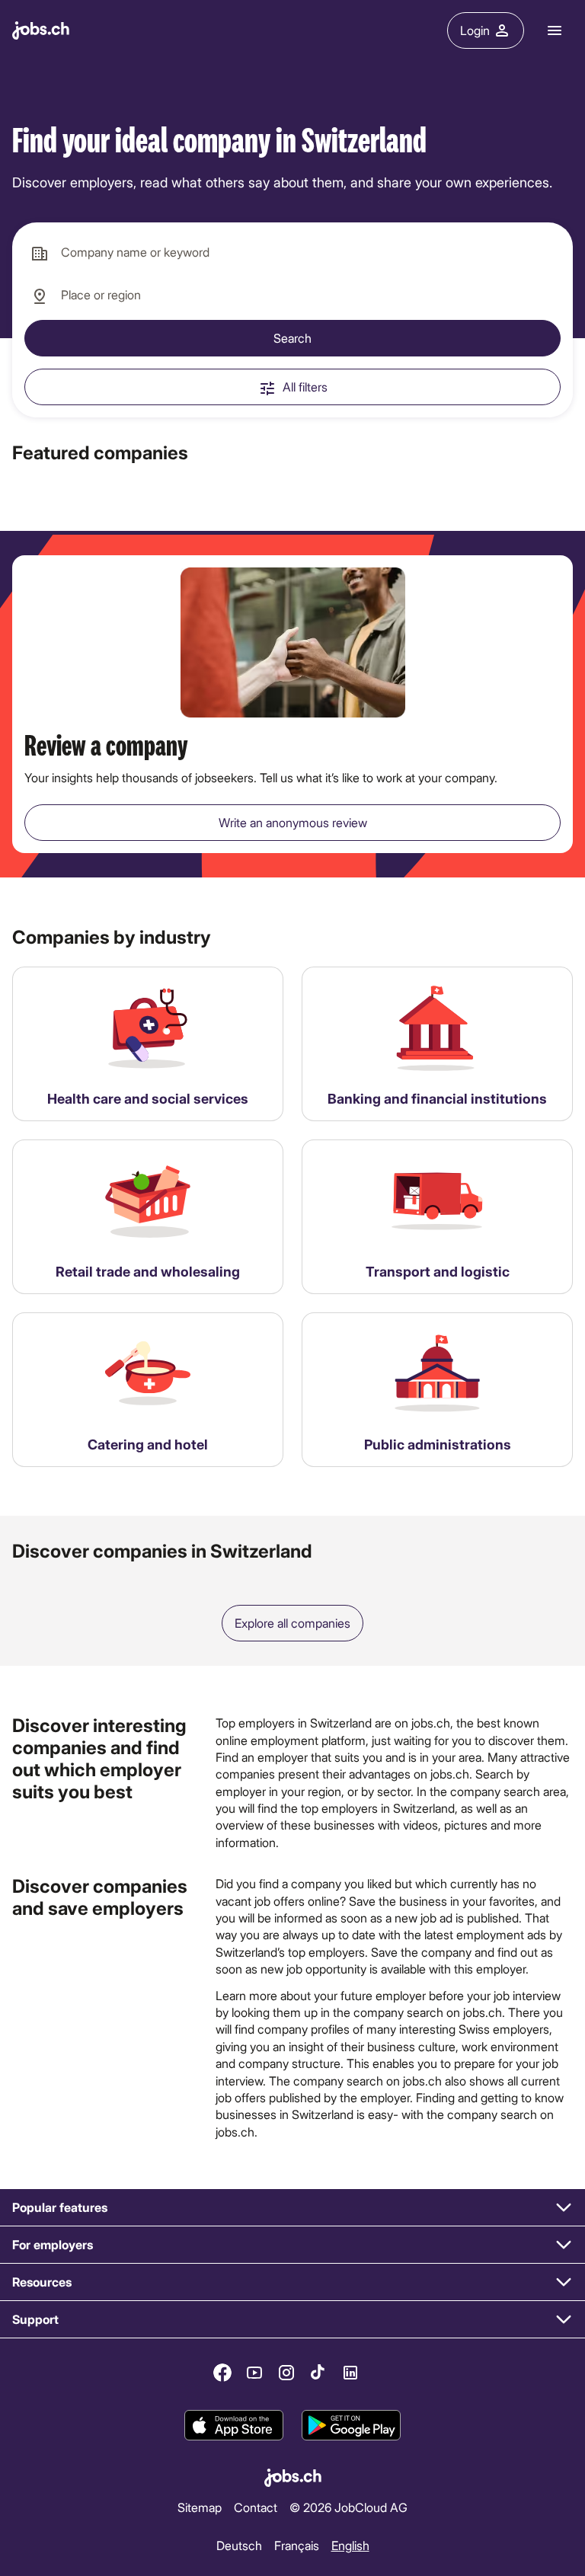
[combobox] (292, 253)
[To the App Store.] (234, 2425)
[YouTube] (254, 2373)
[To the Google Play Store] (351, 2425)
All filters (305, 387)
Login (475, 30)
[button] (292, 2208)
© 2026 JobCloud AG (348, 2507)
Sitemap (200, 2507)
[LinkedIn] (350, 2373)
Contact (256, 2507)
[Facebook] (222, 2373)
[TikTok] (318, 2373)
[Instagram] (286, 2373)
